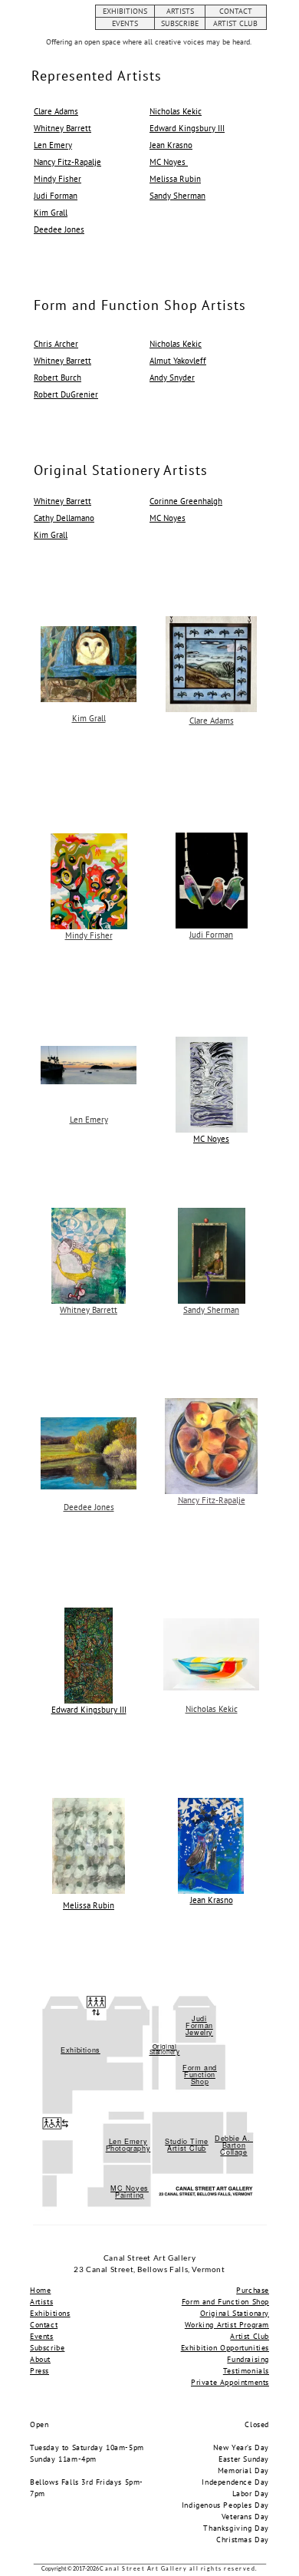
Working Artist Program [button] (227, 2325)
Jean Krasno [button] (171, 145)
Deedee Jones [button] (59, 229)
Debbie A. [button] (234, 2138)
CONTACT (236, 11)
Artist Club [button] (250, 2336)
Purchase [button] (253, 2290)
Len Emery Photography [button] (128, 2145)
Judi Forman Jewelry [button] (199, 2025)
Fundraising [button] (248, 2359)
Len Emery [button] (53, 145)
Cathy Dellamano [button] (64, 518)
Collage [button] (233, 2152)
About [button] (40, 2359)
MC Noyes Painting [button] (130, 2192)
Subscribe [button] (47, 2348)
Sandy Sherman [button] (177, 196)
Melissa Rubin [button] (175, 179)
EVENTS (125, 23)
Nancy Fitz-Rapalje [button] (67, 162)
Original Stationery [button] (165, 2049)
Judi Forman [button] (56, 196)
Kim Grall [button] (51, 213)
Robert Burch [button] (58, 378)
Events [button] (42, 2336)
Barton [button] (234, 2145)
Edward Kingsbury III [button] (187, 128)
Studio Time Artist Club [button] (187, 2145)
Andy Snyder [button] (172, 378)
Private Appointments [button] (230, 2382)
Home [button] (40, 2290)
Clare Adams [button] (56, 111)
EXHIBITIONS (125, 11)
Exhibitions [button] (80, 2050)
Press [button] (39, 2371)
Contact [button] (44, 2325)
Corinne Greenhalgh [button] (186, 501)
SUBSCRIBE (180, 23)
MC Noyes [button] (169, 162)
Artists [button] (41, 2302)
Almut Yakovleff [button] (178, 361)
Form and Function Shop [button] (200, 2075)
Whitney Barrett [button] (62, 128)
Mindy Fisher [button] (58, 179)
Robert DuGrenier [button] (66, 394)
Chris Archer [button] (56, 344)
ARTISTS (180, 11)
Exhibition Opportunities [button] (225, 2348)
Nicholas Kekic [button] (176, 111)
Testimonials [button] (246, 2371)
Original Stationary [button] (235, 2313)
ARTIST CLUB (235, 23)
